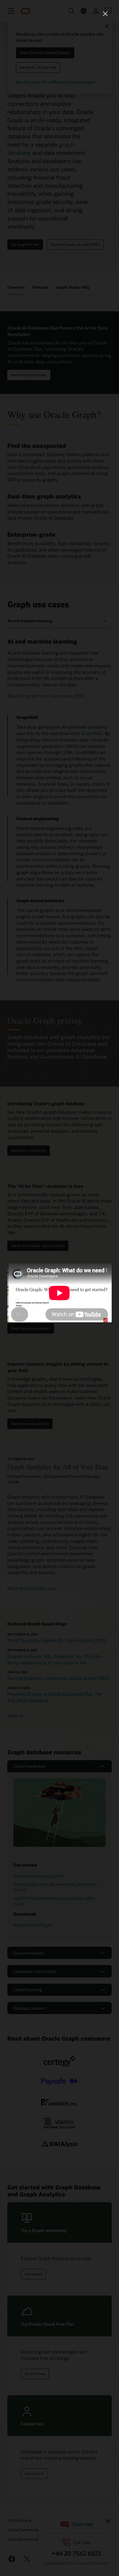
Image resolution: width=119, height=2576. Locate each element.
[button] (105, 14)
